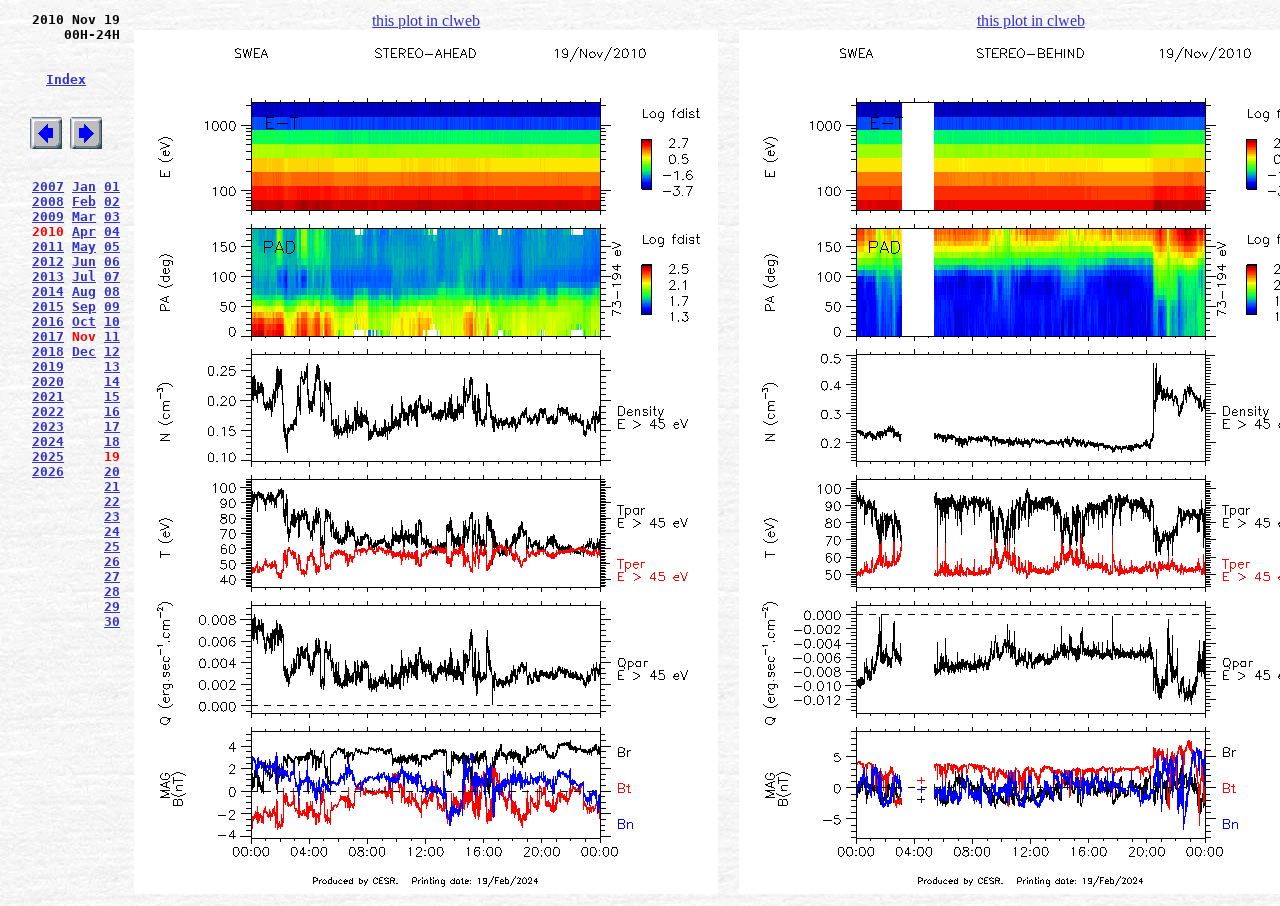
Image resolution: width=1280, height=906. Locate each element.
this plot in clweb (426, 20)
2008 (48, 201)
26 (112, 561)
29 (112, 606)
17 (112, 426)
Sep (84, 306)
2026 (48, 471)
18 (112, 441)
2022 (48, 411)
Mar (84, 216)
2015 (48, 306)
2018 (48, 351)
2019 (48, 366)
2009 (48, 216)
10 (112, 321)
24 (112, 531)
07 (112, 276)
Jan (84, 186)
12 (112, 351)
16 (112, 411)
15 (112, 396)
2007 (48, 186)
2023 (48, 426)
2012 (48, 261)
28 (112, 591)
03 (112, 216)
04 (112, 231)
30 (112, 621)
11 (112, 336)
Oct (84, 321)
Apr (84, 231)
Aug (84, 291)
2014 (48, 291)
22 (112, 501)
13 (112, 366)
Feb (84, 201)
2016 (48, 321)
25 (112, 546)
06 (112, 261)
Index (66, 79)
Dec (84, 351)
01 (112, 186)
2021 (48, 396)
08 (112, 291)
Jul (84, 276)
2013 (48, 276)
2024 (48, 441)
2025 (48, 456)
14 (112, 381)
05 (112, 246)
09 (112, 306)
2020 (48, 381)
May (84, 246)
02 (112, 201)
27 (112, 576)
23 (112, 516)
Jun (84, 261)
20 (112, 471)
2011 (48, 246)
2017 (48, 336)
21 (112, 486)
